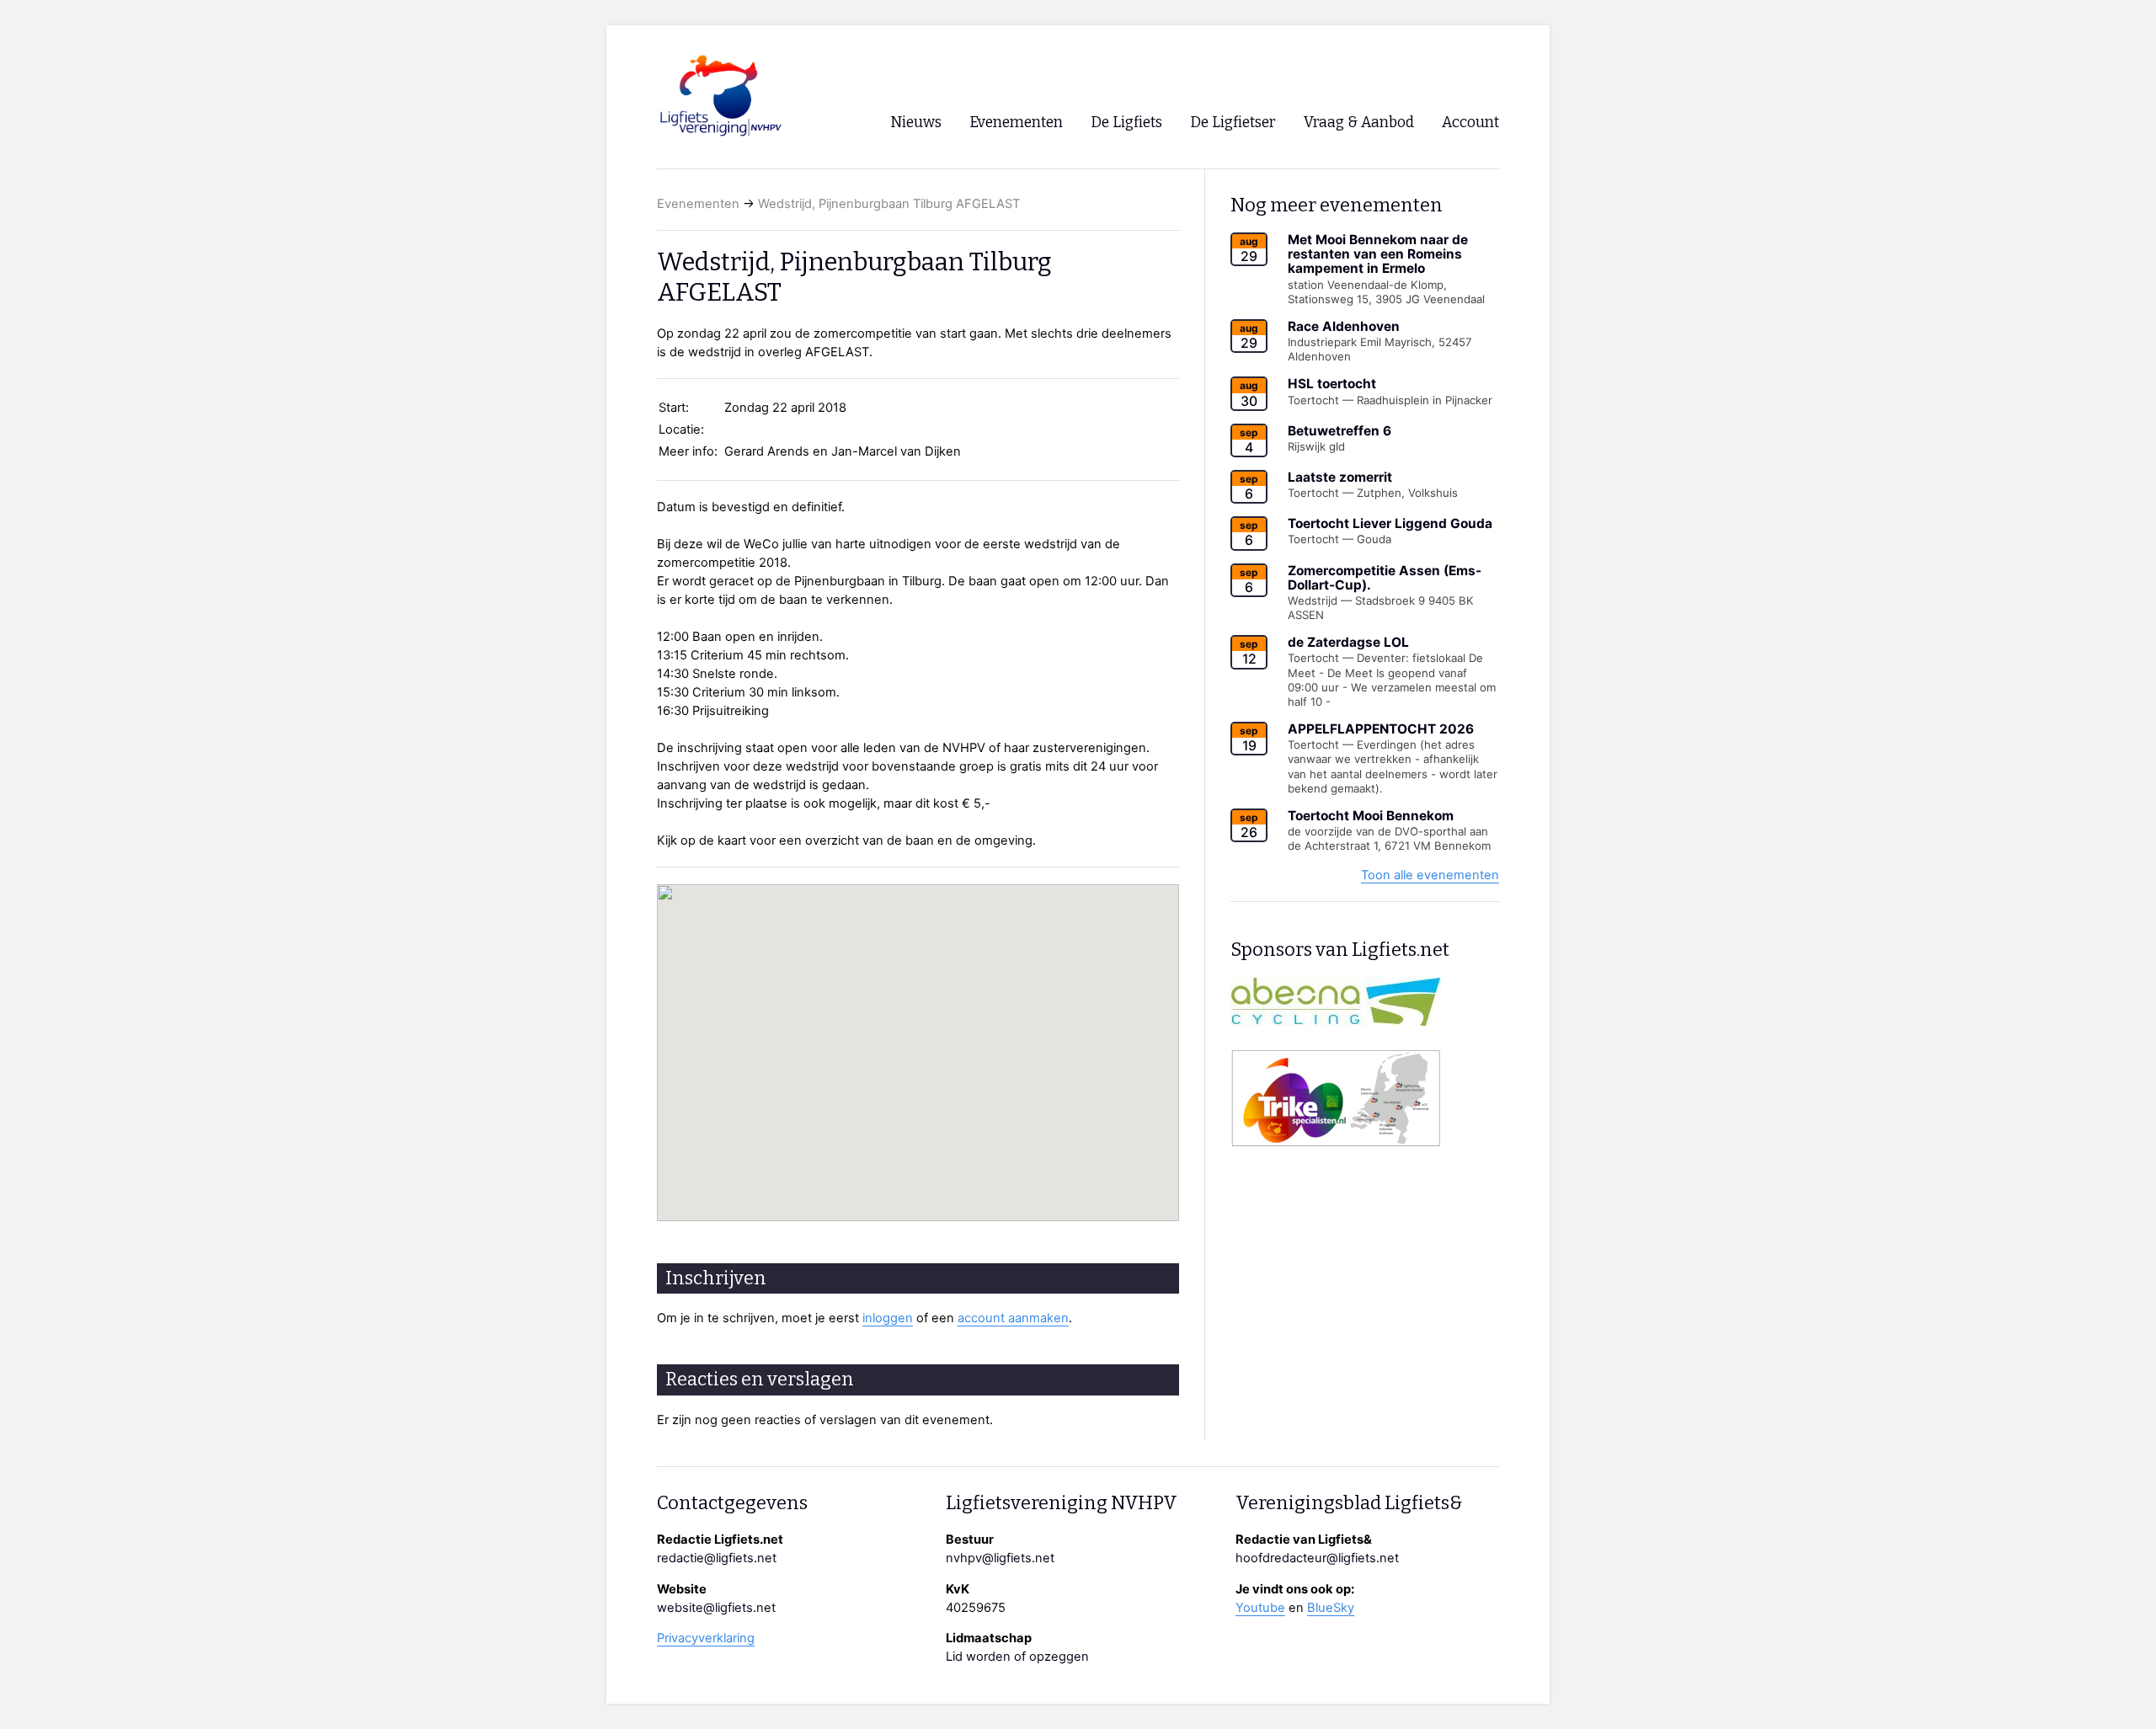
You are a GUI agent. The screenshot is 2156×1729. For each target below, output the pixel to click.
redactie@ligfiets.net (717, 1558)
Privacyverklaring (706, 1638)
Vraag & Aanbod (1359, 123)
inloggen (888, 1318)
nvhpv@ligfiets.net (1000, 1558)
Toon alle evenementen (1430, 875)
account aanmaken (1013, 1318)
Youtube (1260, 1608)
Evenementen (698, 204)
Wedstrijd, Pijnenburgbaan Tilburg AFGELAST (889, 204)
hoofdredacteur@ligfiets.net (1317, 1558)
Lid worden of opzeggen (1017, 1657)
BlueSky (1331, 1608)
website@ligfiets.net (716, 1608)
